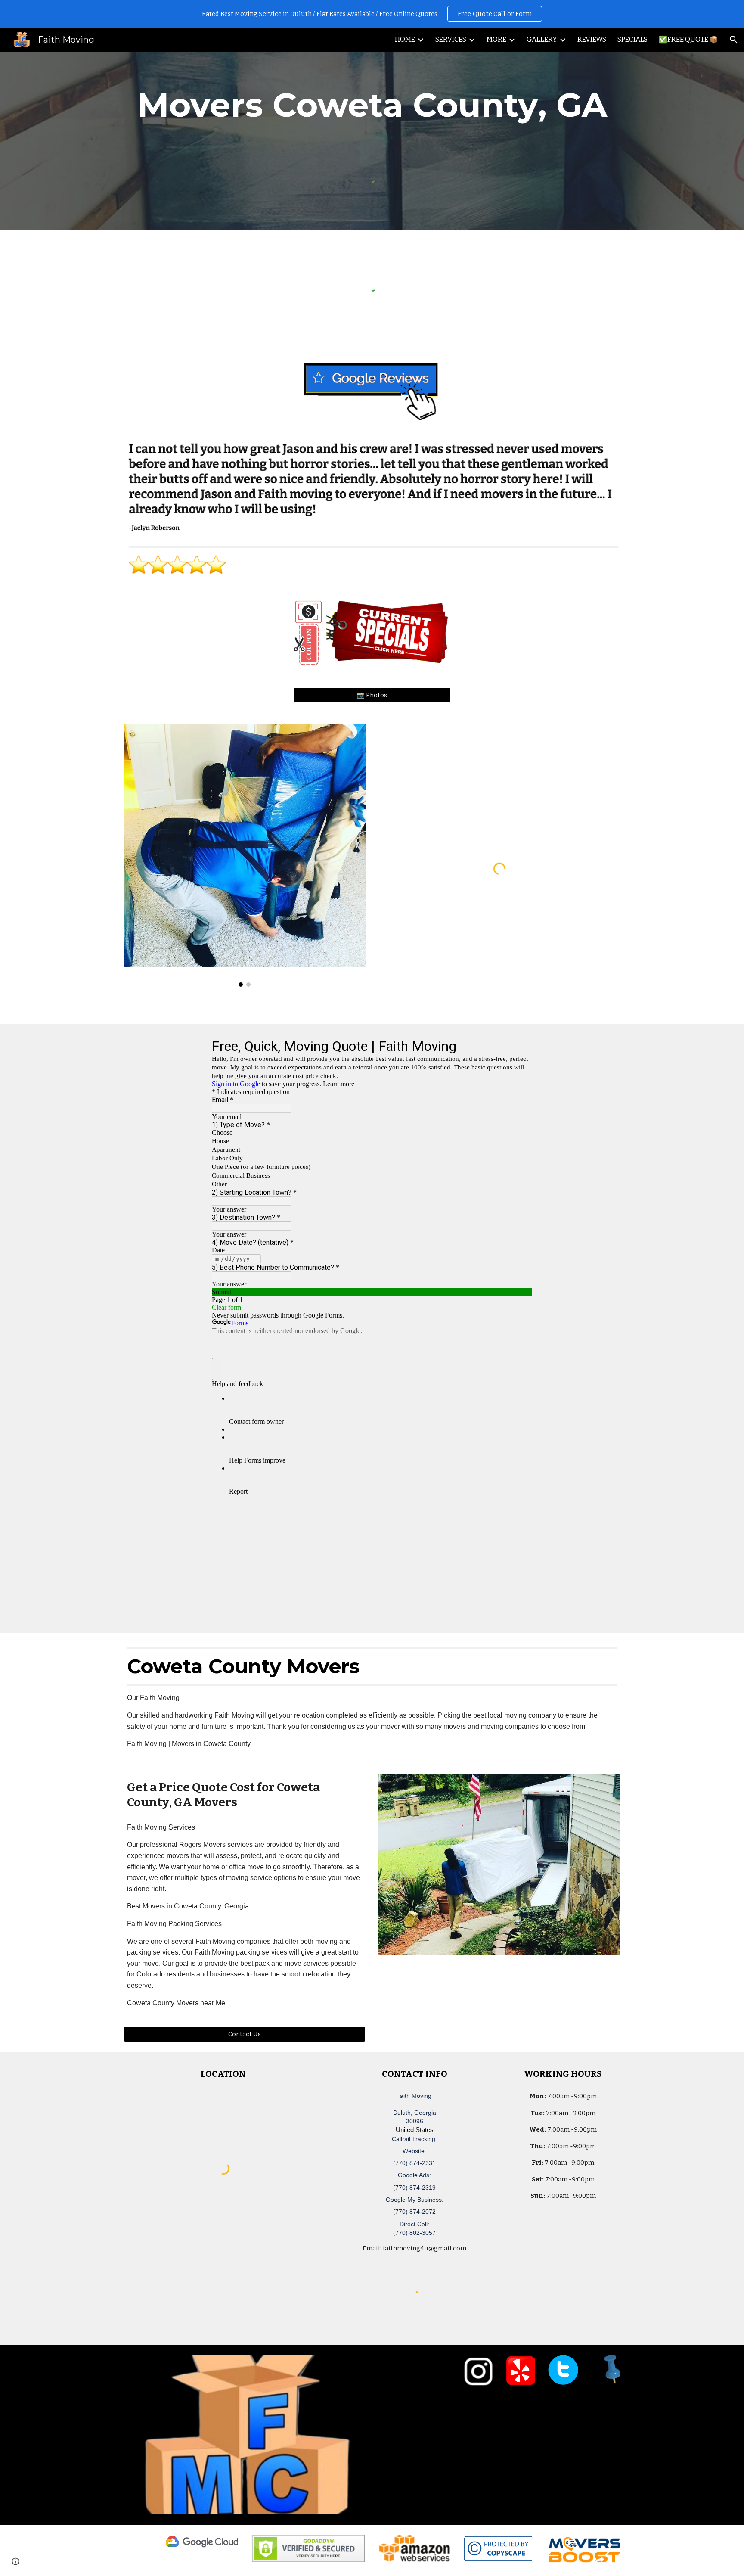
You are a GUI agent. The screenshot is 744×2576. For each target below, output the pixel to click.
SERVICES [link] (451, 39)
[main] (372, 105)
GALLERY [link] (542, 39)
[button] (734, 40)
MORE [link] (496, 39)
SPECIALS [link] (632, 39)
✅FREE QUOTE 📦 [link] (688, 39)
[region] (372, 14)
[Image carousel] (245, 855)
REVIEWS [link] (592, 39)
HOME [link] (405, 39)
